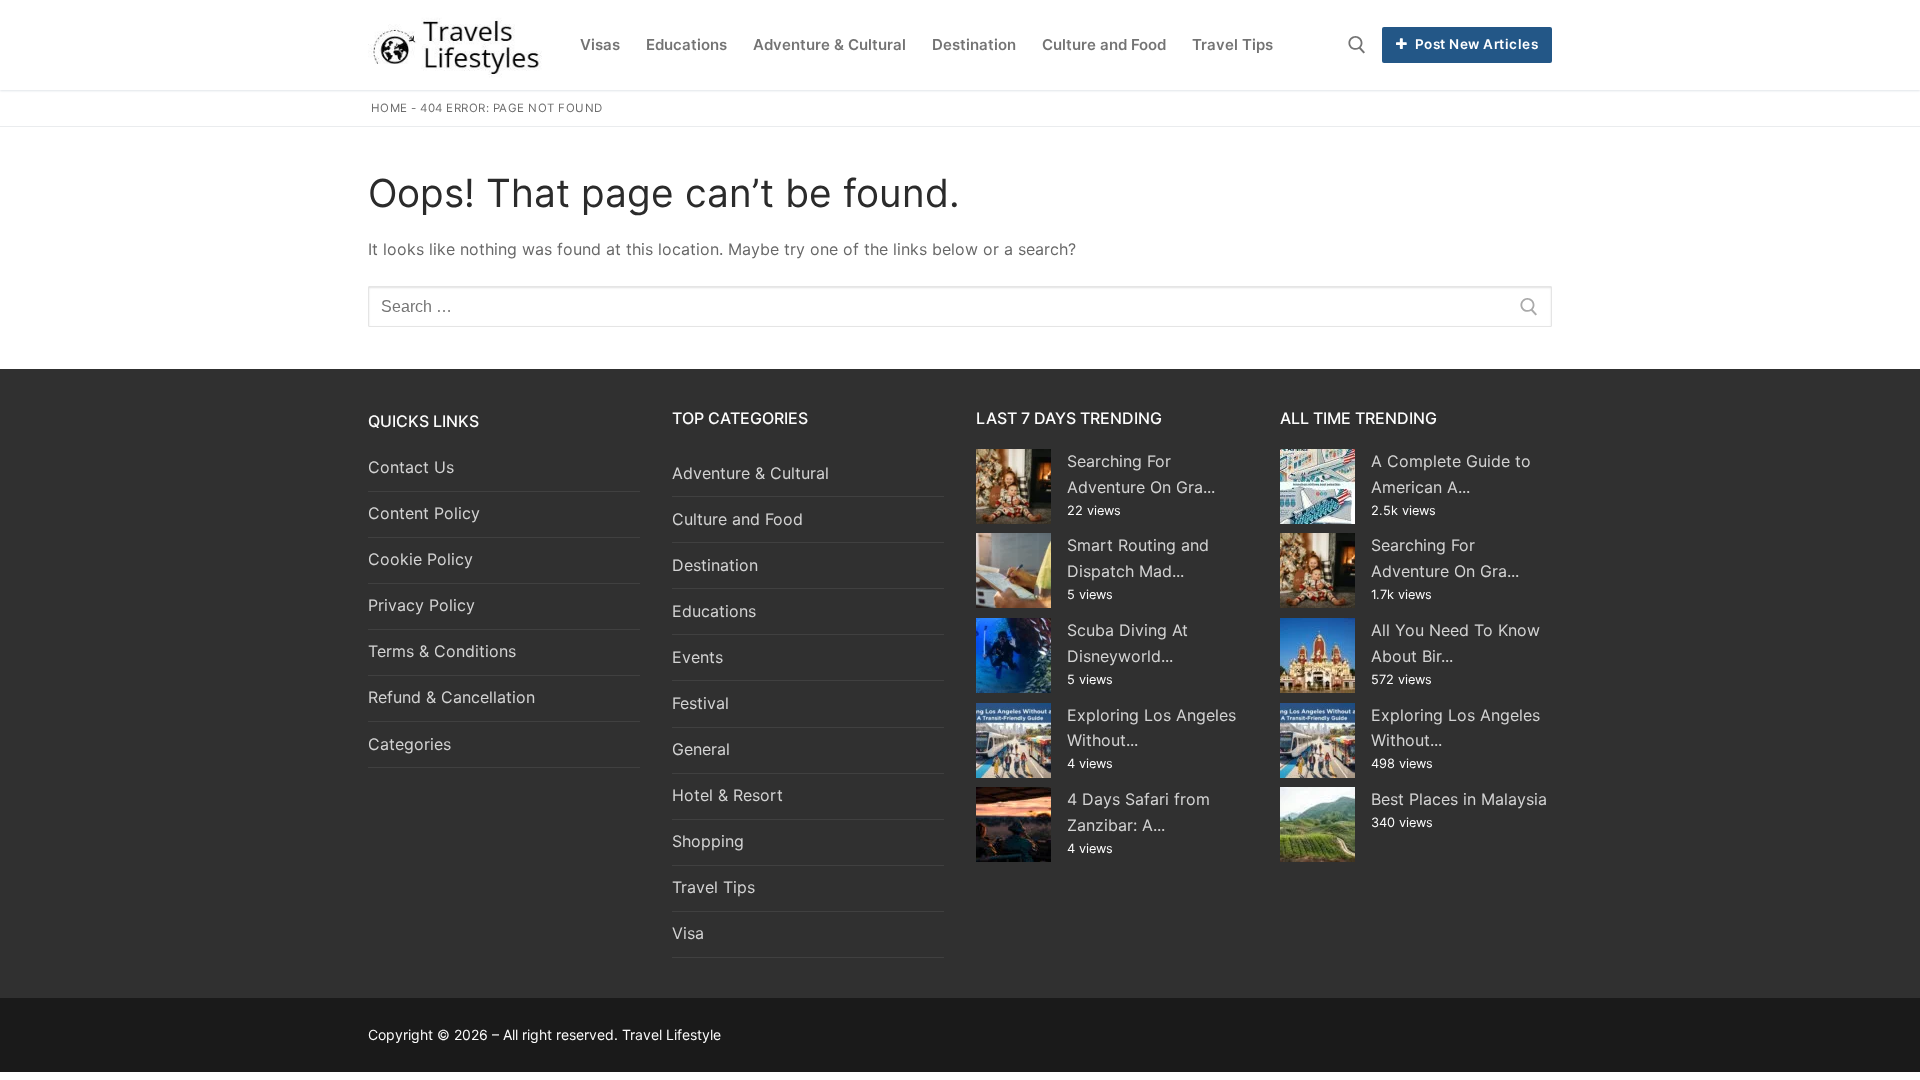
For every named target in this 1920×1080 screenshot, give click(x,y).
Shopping (708, 841)
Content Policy (424, 513)
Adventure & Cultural (750, 473)
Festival (700, 703)
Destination (715, 565)
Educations (714, 611)
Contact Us (411, 467)
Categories (409, 744)
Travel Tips (713, 887)
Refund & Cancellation (451, 697)
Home (389, 108)
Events (697, 657)
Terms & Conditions (442, 651)
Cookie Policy (420, 559)
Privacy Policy (421, 605)
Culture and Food (737, 519)
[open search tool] (1357, 45)
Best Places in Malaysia (1459, 799)
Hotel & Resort (727, 795)
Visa (688, 933)
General (701, 749)
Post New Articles (1474, 44)
